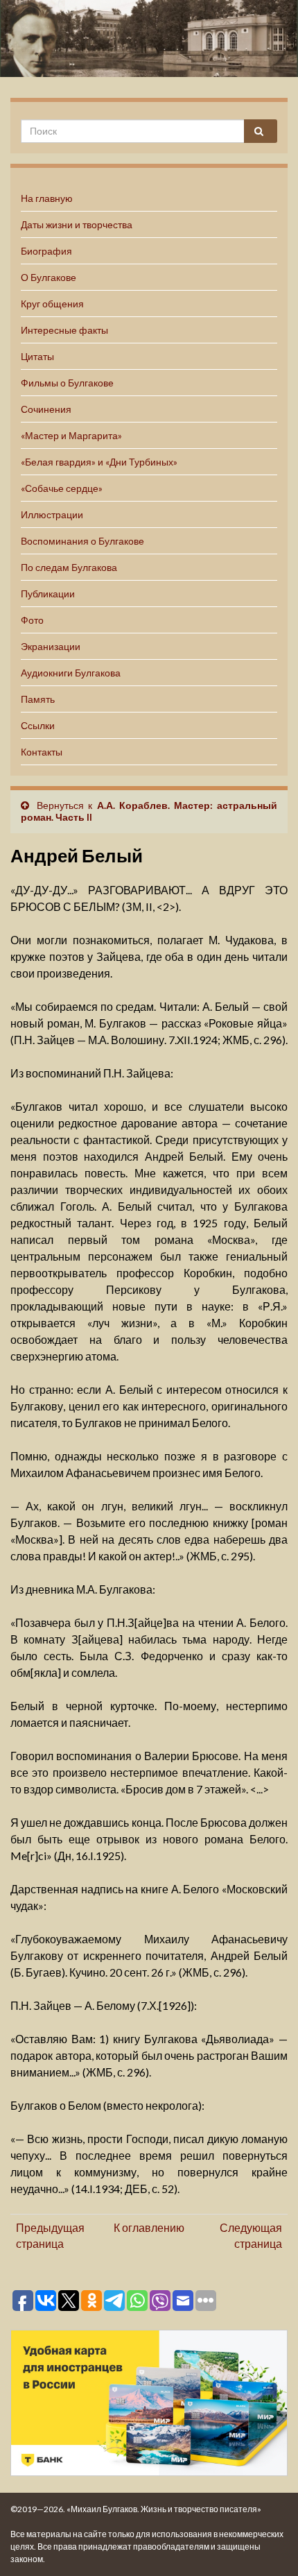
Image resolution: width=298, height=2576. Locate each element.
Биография (46, 251)
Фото (32, 620)
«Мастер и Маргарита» (71, 435)
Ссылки (38, 725)
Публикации (48, 594)
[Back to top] (267, 2545)
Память (38, 699)
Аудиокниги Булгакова (71, 673)
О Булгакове (49, 277)
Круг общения (52, 304)
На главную (47, 198)
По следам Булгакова (69, 567)
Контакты (42, 752)
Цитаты (37, 356)
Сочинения (46, 409)
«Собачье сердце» (62, 488)
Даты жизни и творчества (77, 224)
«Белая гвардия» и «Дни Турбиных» (99, 462)
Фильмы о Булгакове (67, 383)
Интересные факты (64, 330)
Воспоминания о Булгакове (82, 541)
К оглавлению (149, 2227)
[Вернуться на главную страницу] (149, 39)
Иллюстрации (52, 514)
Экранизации (51, 646)
